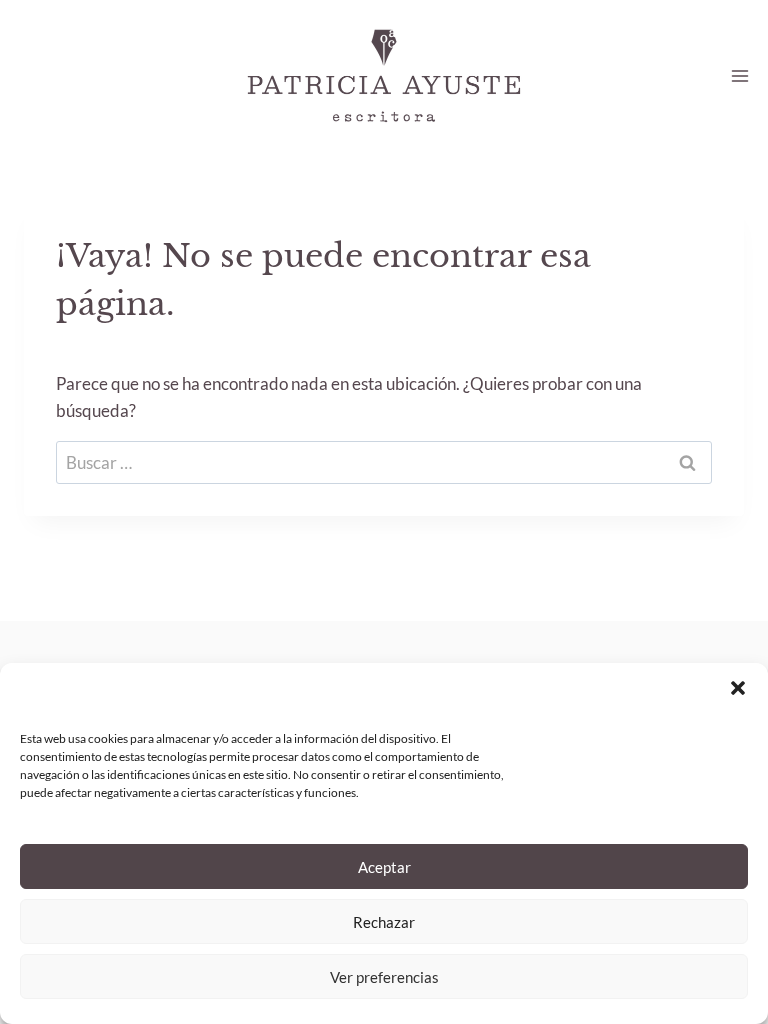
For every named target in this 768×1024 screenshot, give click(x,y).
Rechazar (384, 922)
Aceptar (384, 867)
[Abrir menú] (739, 75)
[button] (738, 688)
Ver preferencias (384, 977)
